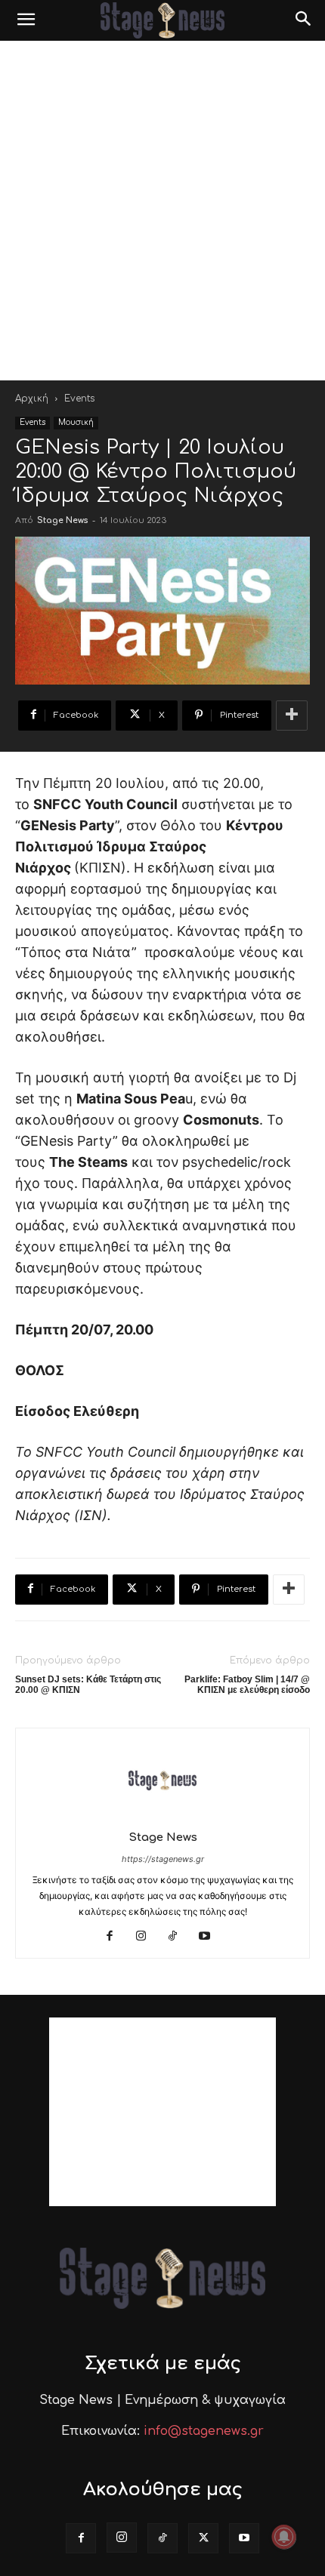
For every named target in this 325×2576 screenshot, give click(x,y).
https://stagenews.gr (163, 1859)
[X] (203, 2538)
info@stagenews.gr (204, 2431)
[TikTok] (179, 1937)
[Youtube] (210, 1937)
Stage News (62, 520)
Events (79, 399)
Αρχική (32, 399)
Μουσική (76, 422)
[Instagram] (147, 1937)
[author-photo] (162, 1816)
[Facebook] (115, 1937)
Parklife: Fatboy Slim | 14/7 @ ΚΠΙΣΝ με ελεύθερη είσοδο (247, 1685)
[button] (26, 20)
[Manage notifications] (284, 2537)
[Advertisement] (162, 211)
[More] (292, 716)
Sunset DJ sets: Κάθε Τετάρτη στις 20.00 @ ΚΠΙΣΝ (88, 1685)
